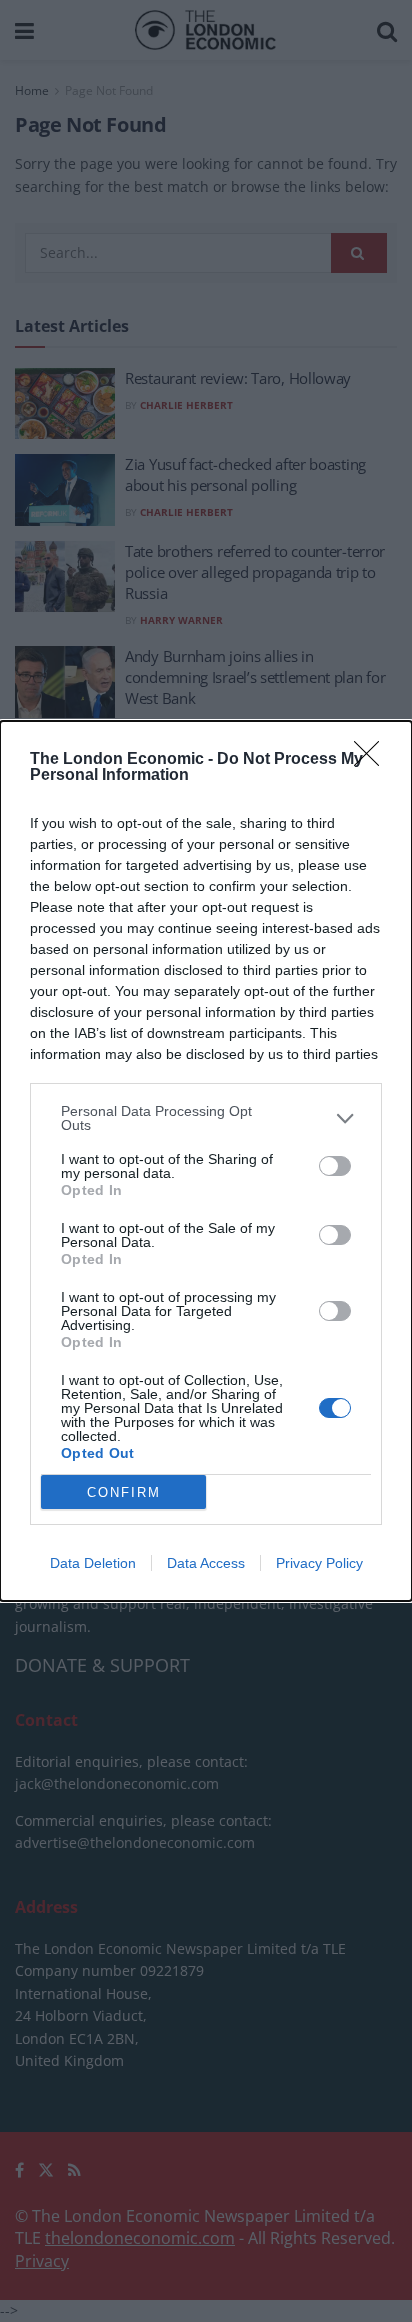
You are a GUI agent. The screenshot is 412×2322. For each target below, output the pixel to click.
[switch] (335, 1166)
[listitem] (206, 1118)
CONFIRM (124, 1492)
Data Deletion (93, 1563)
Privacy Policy (319, 1563)
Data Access (206, 1563)
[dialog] (206, 1161)
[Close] (373, 760)
